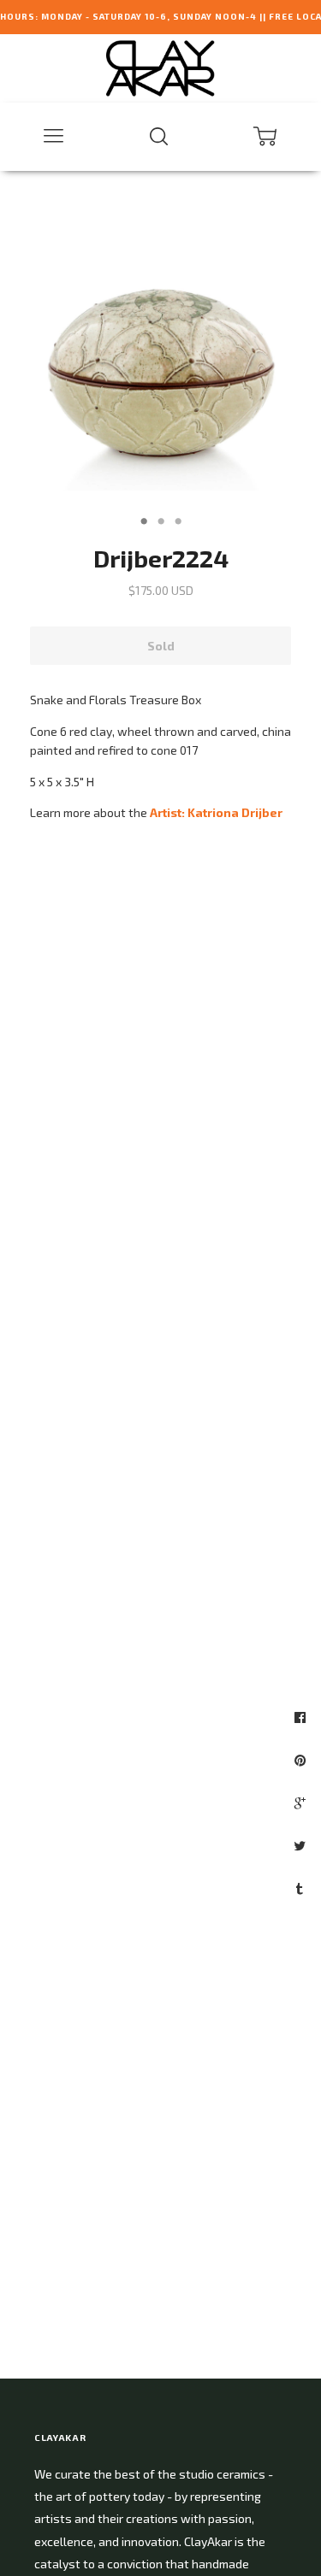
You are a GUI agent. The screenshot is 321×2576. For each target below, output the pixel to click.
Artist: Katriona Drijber (216, 812)
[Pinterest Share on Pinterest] (302, 1760)
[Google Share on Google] (302, 1803)
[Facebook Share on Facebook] (302, 1717)
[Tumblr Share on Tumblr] (302, 1888)
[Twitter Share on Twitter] (302, 1845)
